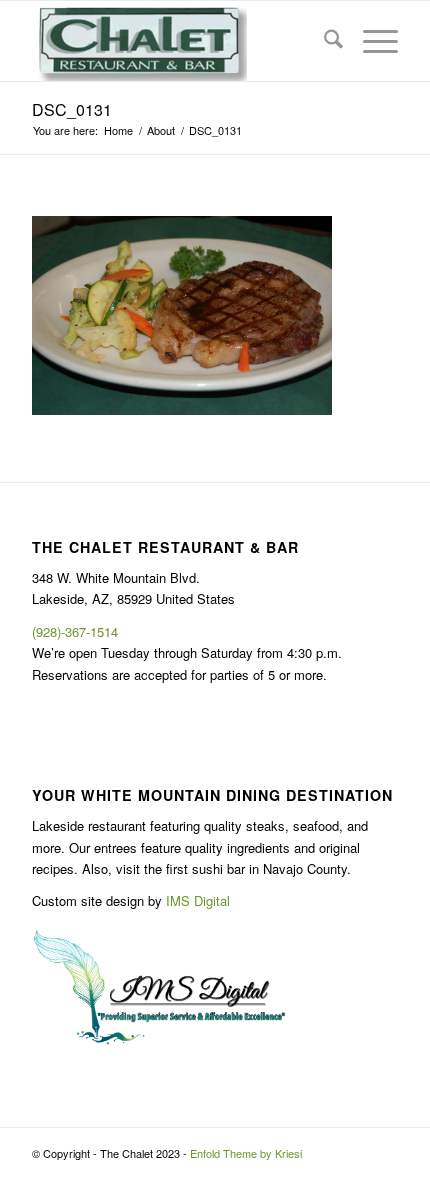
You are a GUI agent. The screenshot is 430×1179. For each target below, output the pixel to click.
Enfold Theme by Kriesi (246, 1153)
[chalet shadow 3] (178, 41)
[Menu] (370, 41)
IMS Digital (198, 900)
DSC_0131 (72, 109)
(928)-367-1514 (75, 631)
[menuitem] (323, 41)
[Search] (323, 41)
